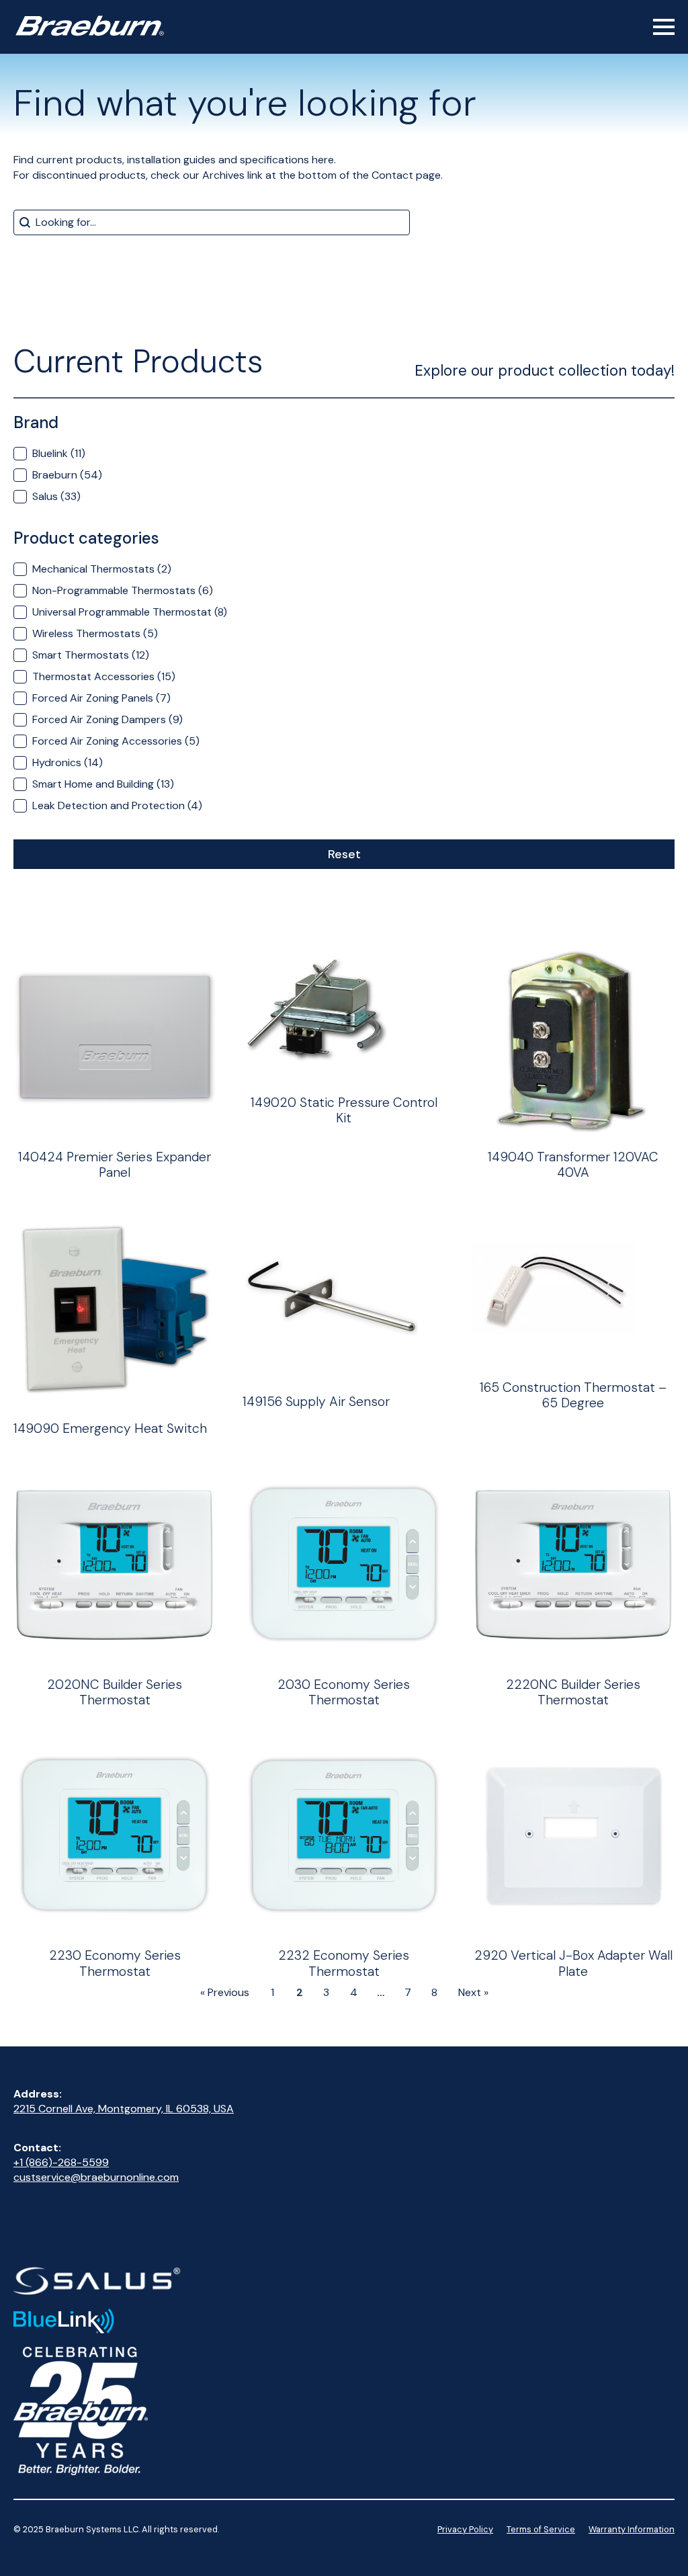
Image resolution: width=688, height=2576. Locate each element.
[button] (344, 454)
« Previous (225, 1992)
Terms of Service (541, 2529)
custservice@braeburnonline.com (96, 2177)
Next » (473, 1992)
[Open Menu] (664, 27)
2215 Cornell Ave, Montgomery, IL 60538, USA (124, 2109)
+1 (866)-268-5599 (61, 2162)
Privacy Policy (465, 2529)
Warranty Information (632, 2529)
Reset (344, 854)
